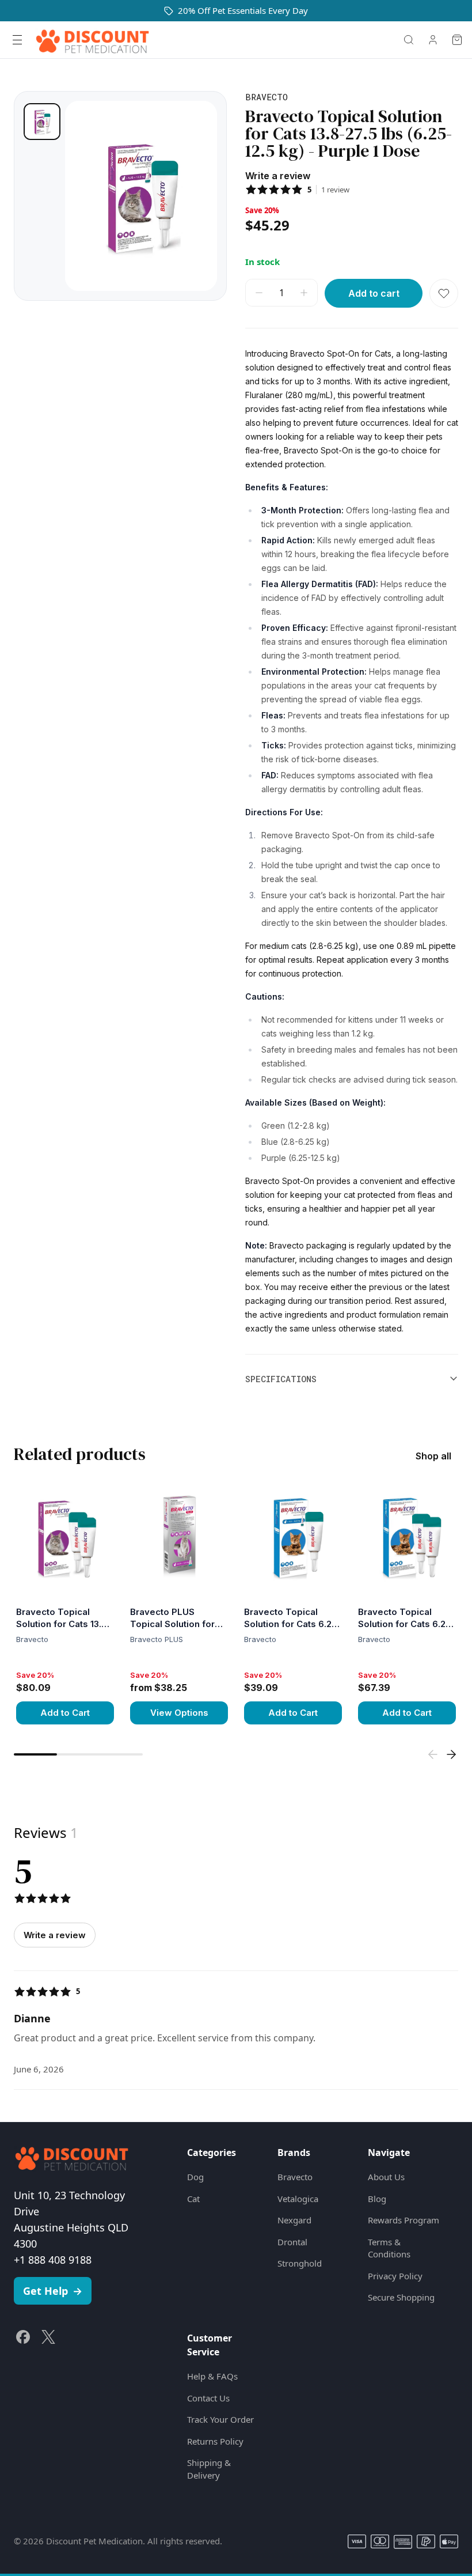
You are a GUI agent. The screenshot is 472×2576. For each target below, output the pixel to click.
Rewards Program (404, 2220)
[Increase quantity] (304, 293)
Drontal (292, 2242)
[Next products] (451, 1754)
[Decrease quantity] (259, 293)
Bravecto (295, 2177)
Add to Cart (65, 1713)
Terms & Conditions (389, 2248)
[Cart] (457, 40)
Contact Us (208, 2398)
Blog (377, 2199)
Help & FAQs (212, 2376)
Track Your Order (220, 2419)
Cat (193, 2199)
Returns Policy (215, 2441)
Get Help (53, 2291)
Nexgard (294, 2220)
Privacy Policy (395, 2276)
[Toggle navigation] (17, 40)
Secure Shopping (401, 2297)
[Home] (92, 40)
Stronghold (300, 2263)
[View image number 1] (42, 122)
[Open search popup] (409, 40)
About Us (386, 2177)
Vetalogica (298, 2199)
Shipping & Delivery (209, 2469)
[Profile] (433, 40)
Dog (195, 2177)
